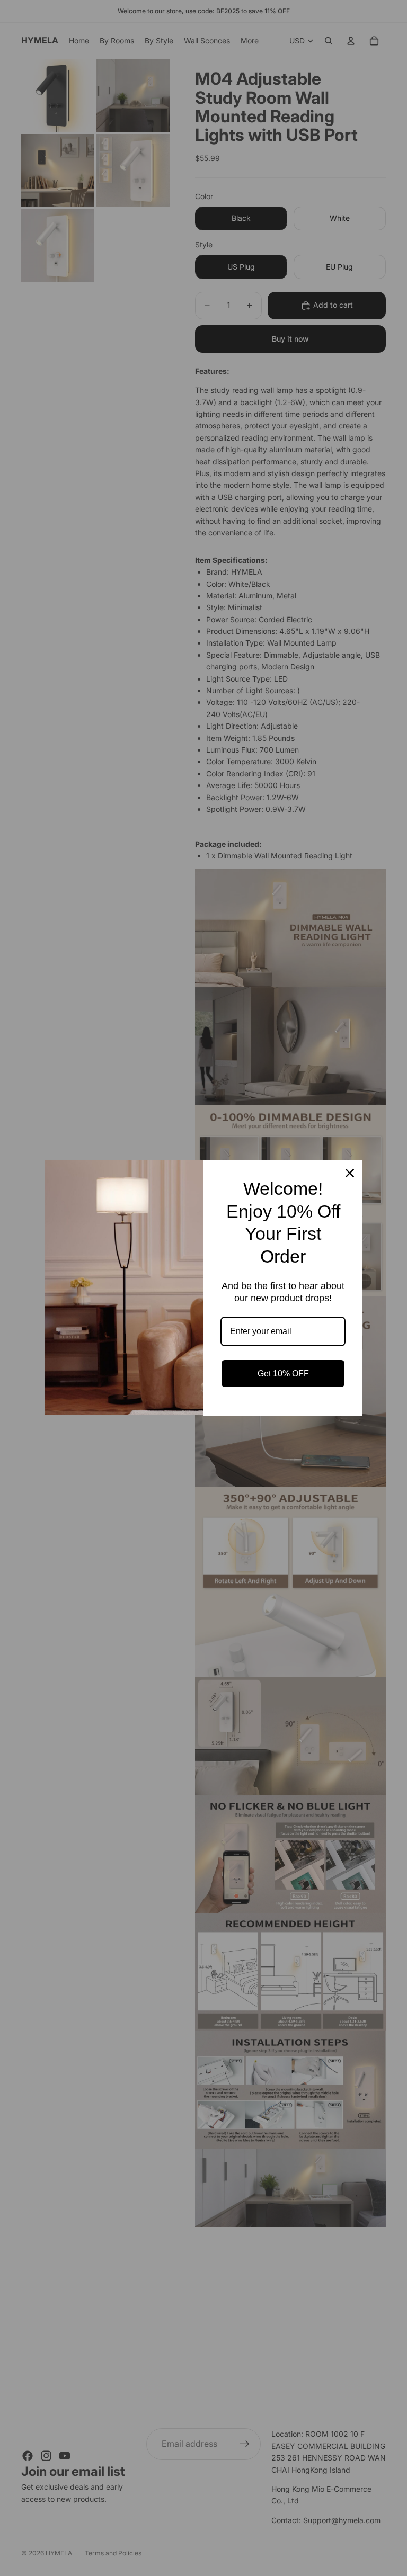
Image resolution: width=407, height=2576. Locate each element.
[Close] (350, 1173)
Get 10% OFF (283, 1374)
